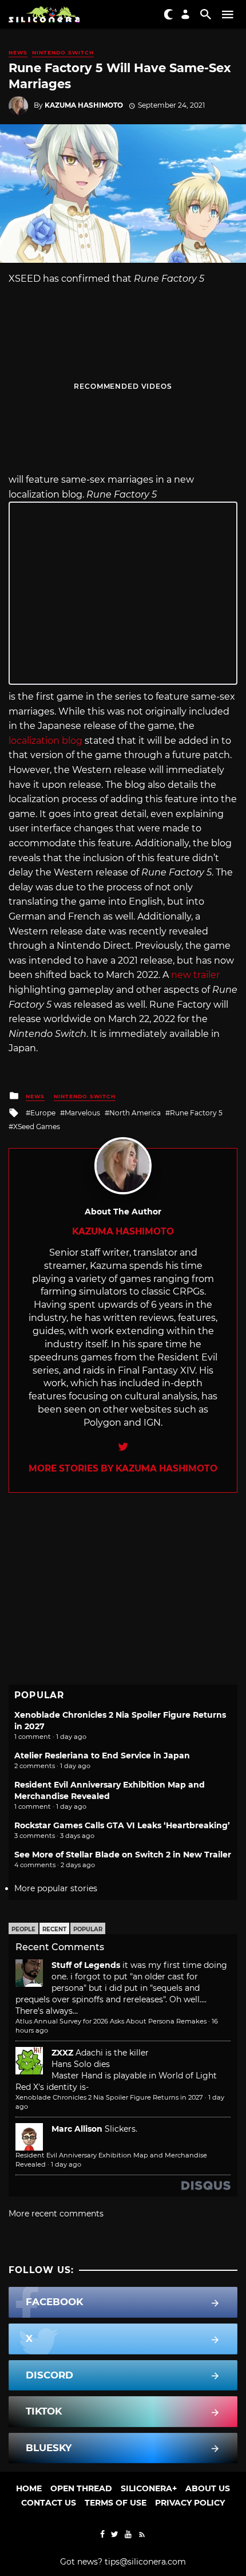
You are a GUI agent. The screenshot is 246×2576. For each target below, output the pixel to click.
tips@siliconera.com (145, 2562)
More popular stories (56, 1888)
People (23, 1929)
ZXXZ (62, 2053)
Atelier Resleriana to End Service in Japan (102, 1756)
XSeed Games (37, 1127)
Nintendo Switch (63, 52)
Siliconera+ (149, 2488)
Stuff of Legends (86, 1965)
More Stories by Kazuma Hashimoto (123, 1468)
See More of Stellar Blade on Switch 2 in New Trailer (123, 1855)
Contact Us (49, 2503)
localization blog (45, 741)
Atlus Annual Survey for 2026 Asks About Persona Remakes (111, 2021)
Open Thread (81, 2488)
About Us (208, 2488)
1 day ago (66, 2164)
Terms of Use (116, 2503)
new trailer (195, 975)
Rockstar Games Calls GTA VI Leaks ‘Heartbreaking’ (122, 1825)
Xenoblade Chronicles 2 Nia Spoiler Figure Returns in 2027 (109, 2097)
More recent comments (56, 2214)
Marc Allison (77, 2129)
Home (29, 2488)
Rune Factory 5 (196, 1113)
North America (135, 1113)
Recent (54, 1929)
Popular (88, 1929)
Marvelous (82, 1113)
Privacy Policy (190, 2503)
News (18, 52)
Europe (43, 1113)
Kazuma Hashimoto (84, 105)
